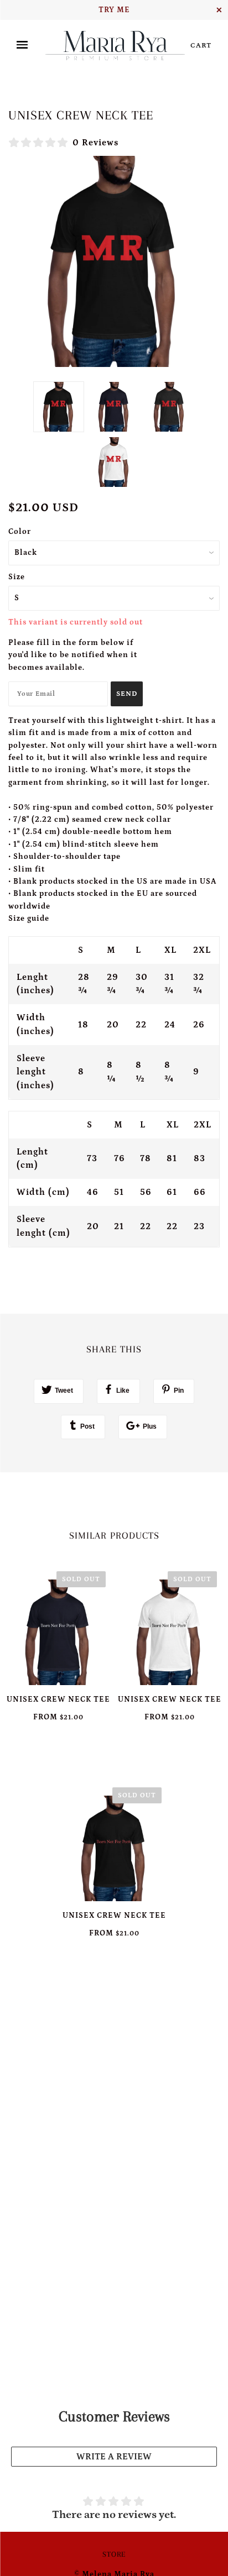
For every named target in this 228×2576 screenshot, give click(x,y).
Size (17, 577)
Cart (201, 46)
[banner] (115, 45)
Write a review (114, 2457)
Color (20, 532)
